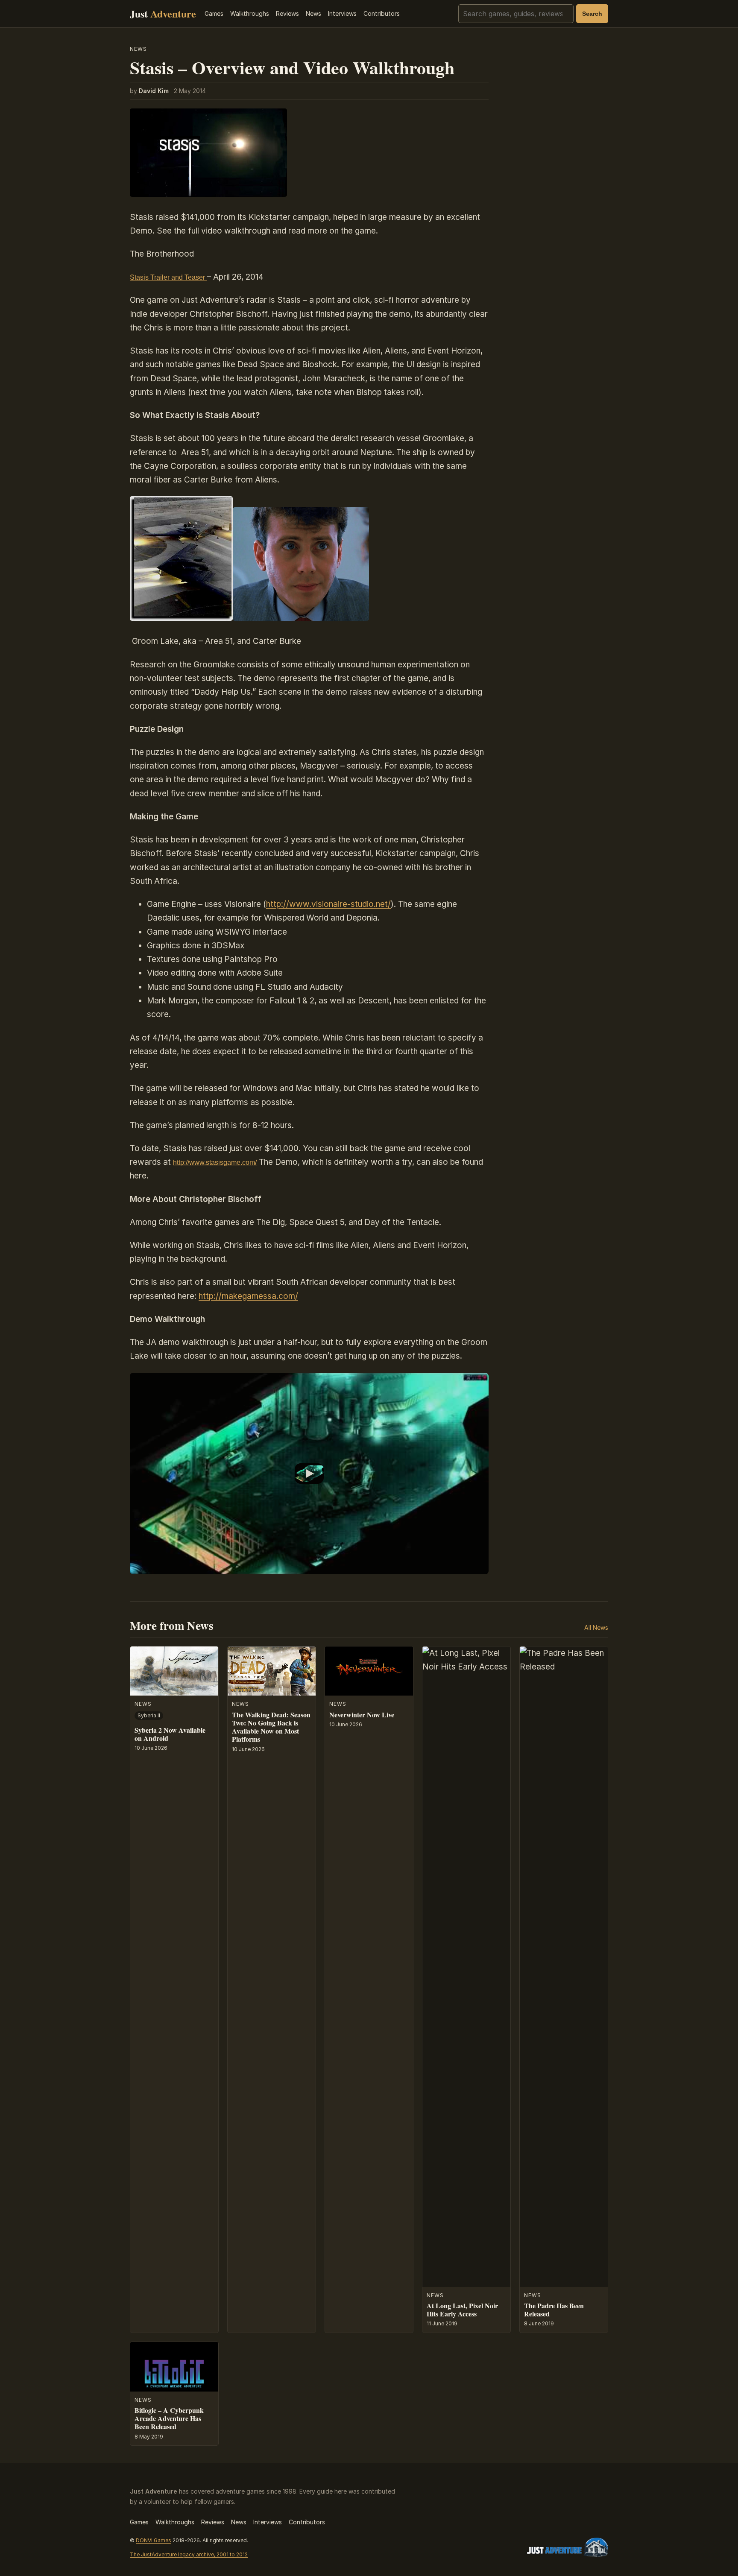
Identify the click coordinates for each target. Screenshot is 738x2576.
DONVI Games (154, 2540)
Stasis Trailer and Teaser (168, 277)
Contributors (382, 13)
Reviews (287, 13)
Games (214, 13)
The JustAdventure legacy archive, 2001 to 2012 (189, 2554)
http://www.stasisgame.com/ (215, 1162)
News (313, 13)
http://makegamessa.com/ (248, 1296)
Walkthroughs (250, 13)
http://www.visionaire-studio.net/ (328, 904)
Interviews (342, 13)
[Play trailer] (309, 1474)
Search (592, 14)
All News (596, 1627)
